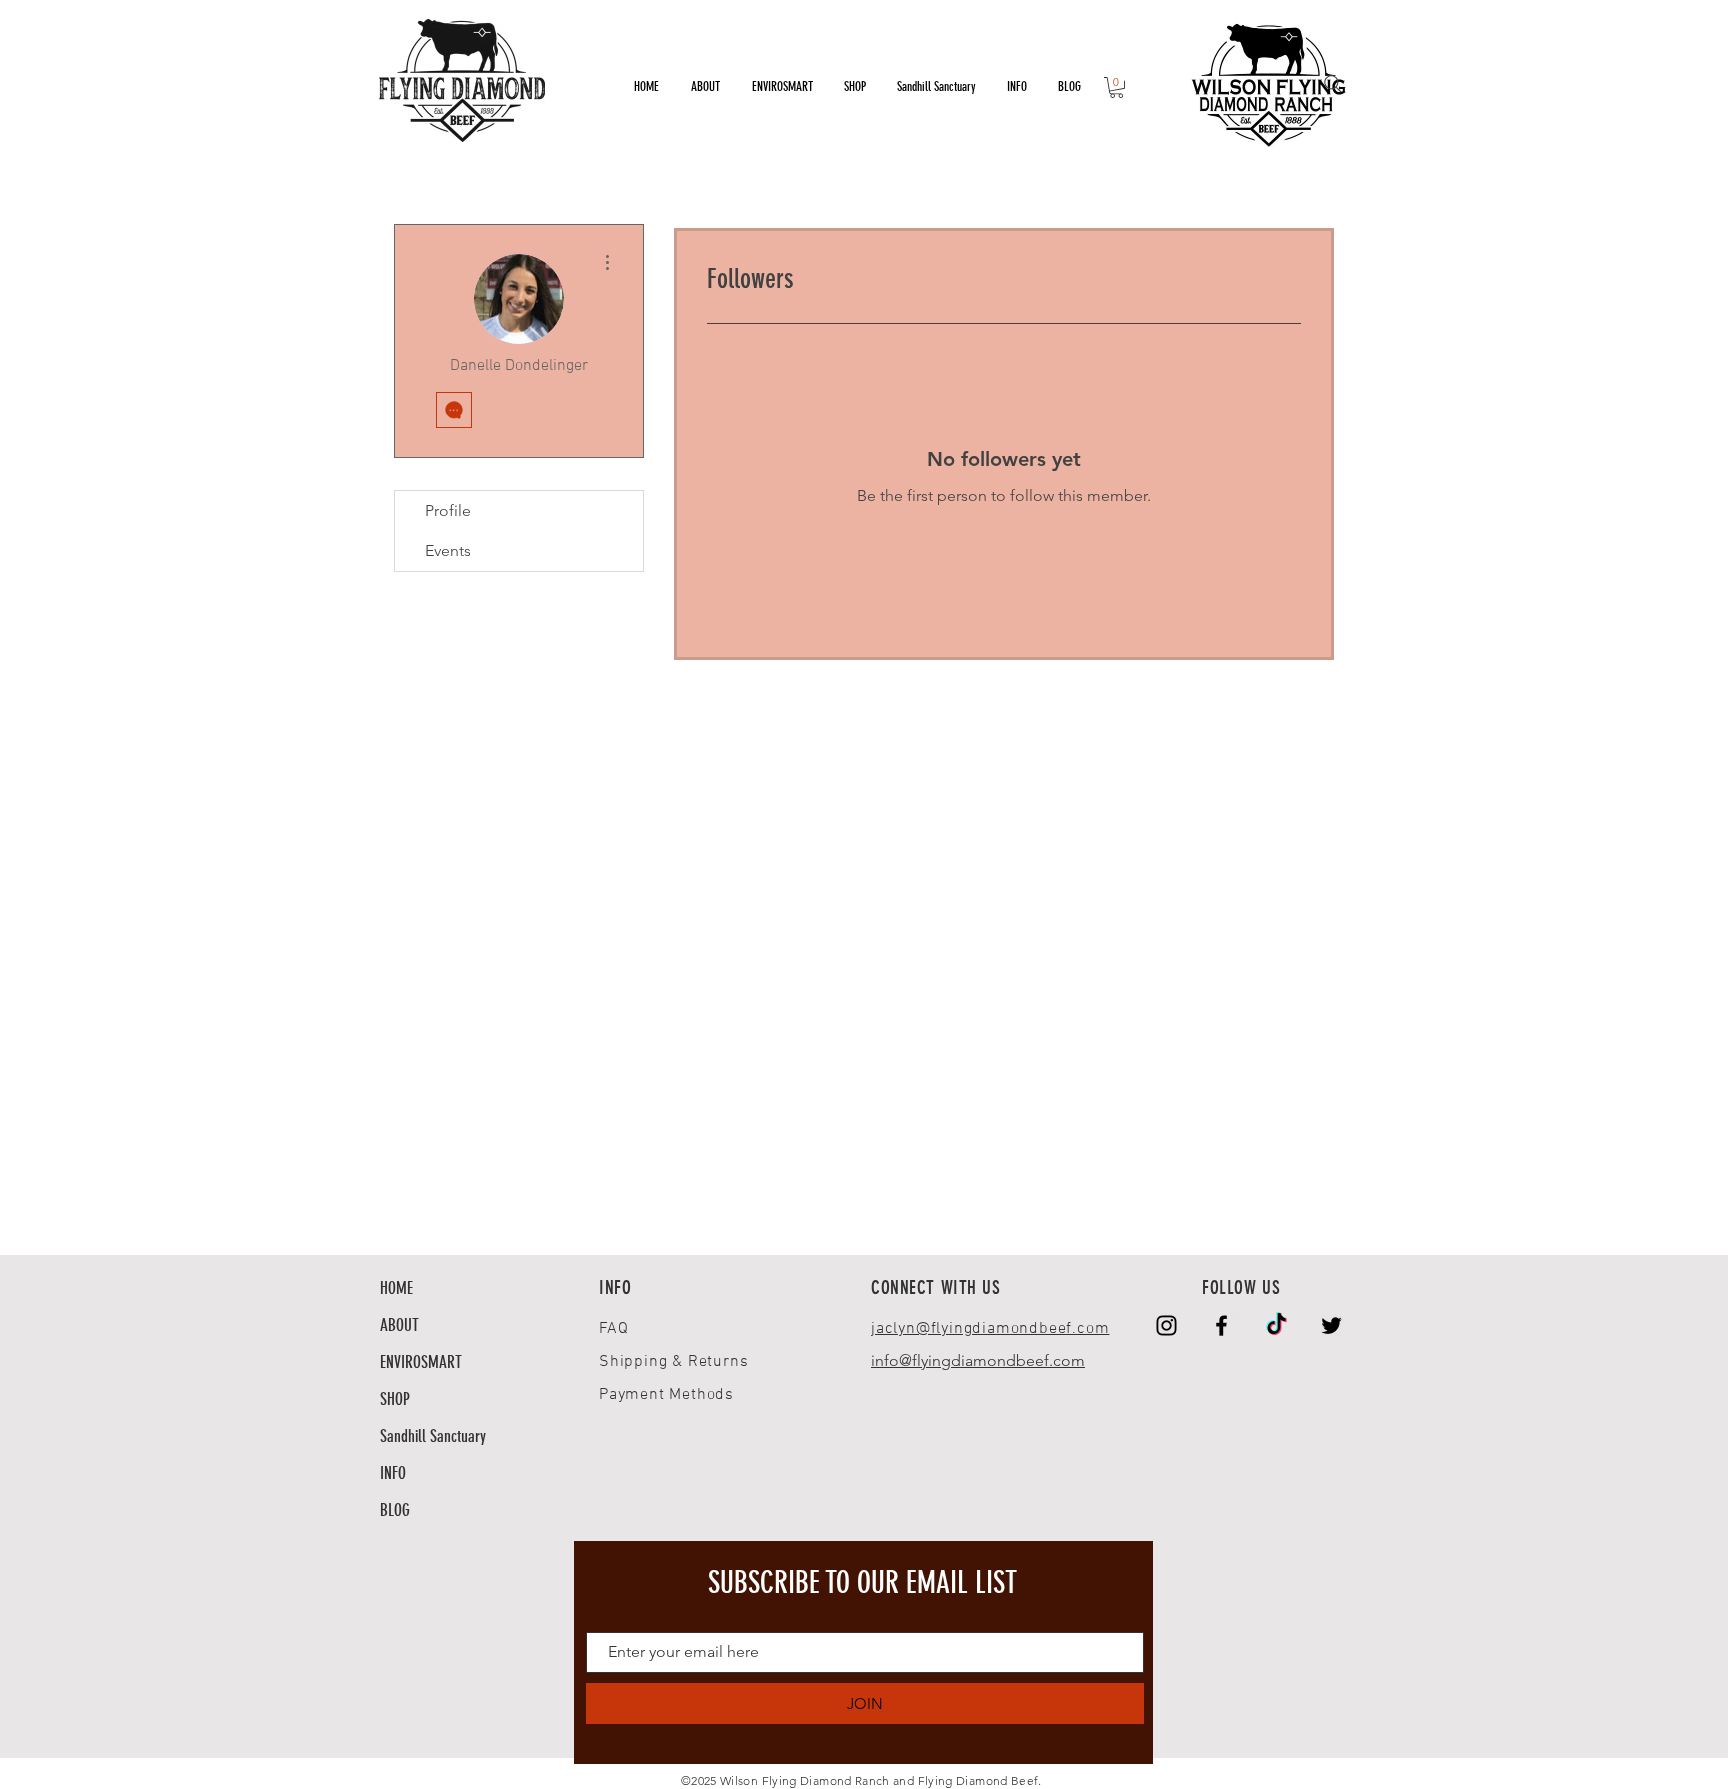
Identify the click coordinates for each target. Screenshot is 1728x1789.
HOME (396, 1288)
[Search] (1333, 84)
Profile (448, 510)
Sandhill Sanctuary (433, 1436)
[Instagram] (1166, 1325)
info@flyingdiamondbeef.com (978, 1360)
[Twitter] (1331, 1325)
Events (448, 550)
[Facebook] (1221, 1325)
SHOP (395, 1399)
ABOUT (399, 1325)
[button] (1016, 87)
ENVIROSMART (421, 1362)
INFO (393, 1473)
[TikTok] (1276, 1325)
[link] (1116, 87)
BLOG (395, 1510)
